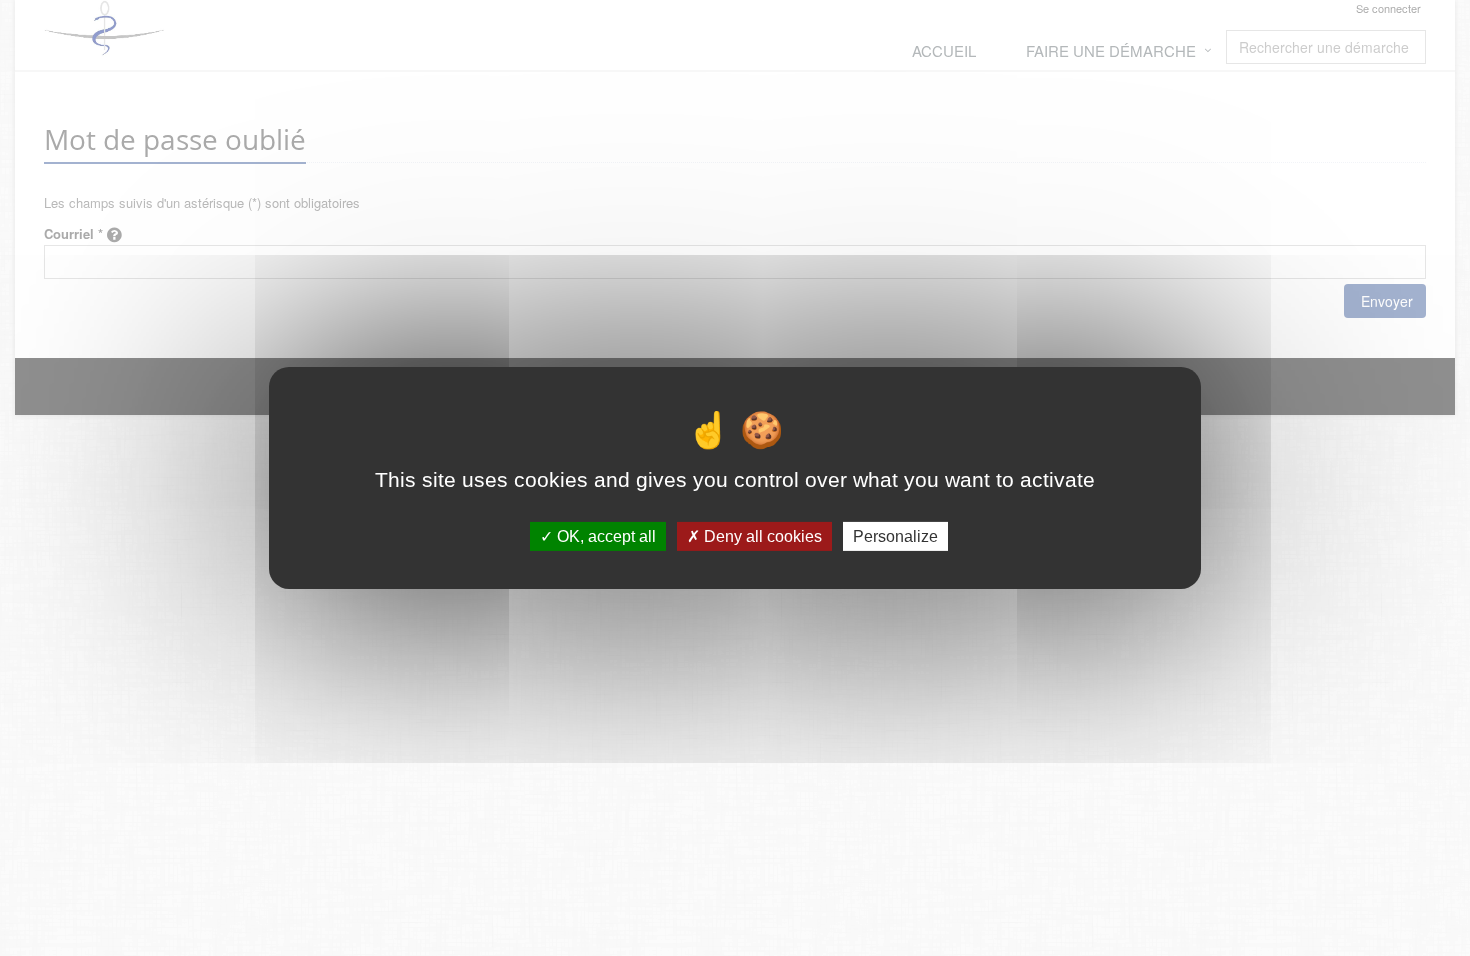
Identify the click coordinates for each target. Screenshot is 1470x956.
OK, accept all (604, 536)
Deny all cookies (761, 536)
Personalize (895, 536)
